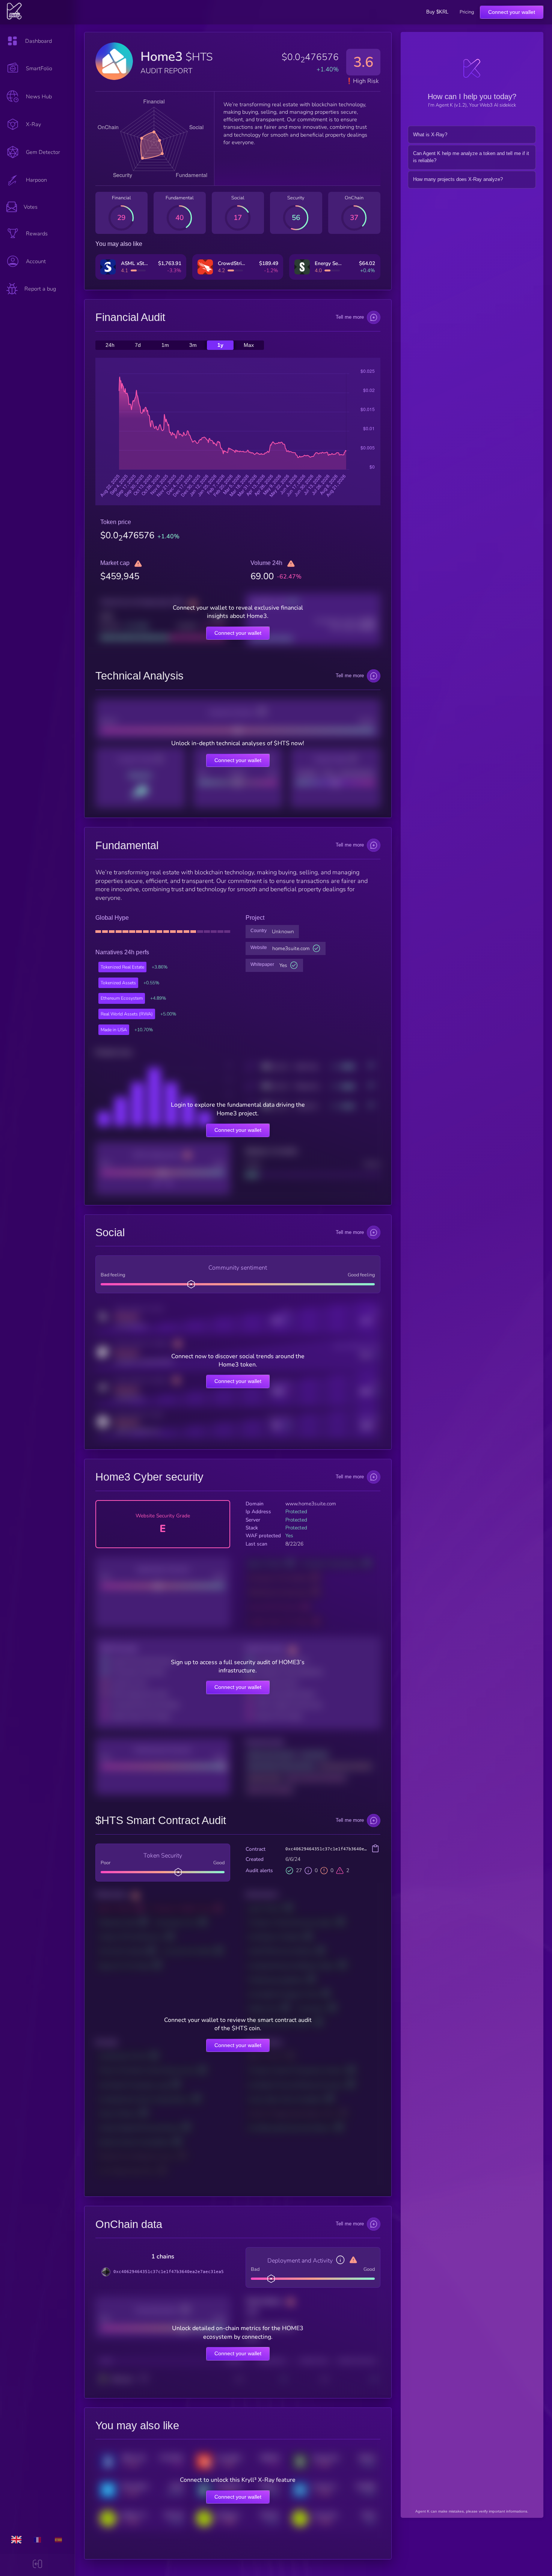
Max (249, 345)
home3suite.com (291, 948)
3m (193, 345)
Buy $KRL (437, 12)
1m (165, 345)
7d (138, 345)
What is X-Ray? (430, 135)
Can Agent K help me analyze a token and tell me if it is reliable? (471, 157)
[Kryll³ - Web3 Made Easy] (14, 18)
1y (220, 345)
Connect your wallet (512, 12)
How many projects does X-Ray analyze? (458, 179)
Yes (283, 965)
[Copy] (375, 1849)
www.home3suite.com (311, 1504)
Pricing (467, 12)
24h (110, 345)
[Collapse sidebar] (37, 2565)
